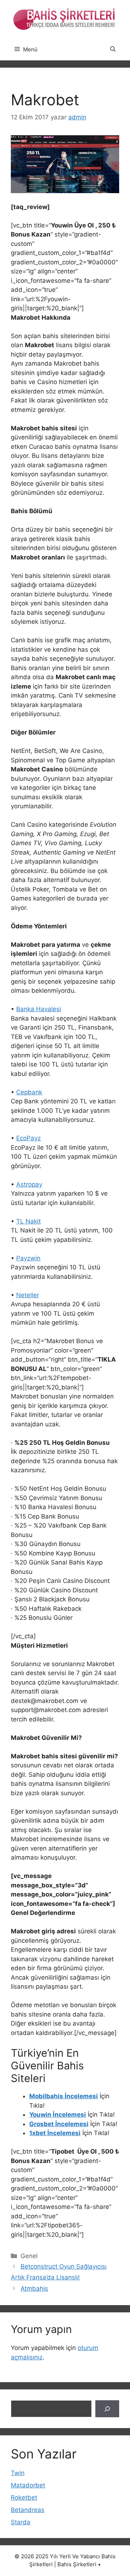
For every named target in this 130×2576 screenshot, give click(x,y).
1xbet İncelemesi (55, 2133)
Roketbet (24, 2498)
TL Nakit (29, 1221)
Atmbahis (34, 2288)
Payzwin (28, 1258)
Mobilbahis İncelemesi (64, 2096)
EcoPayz (29, 1138)
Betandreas (28, 2510)
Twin (18, 2473)
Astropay (29, 1184)
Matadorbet (28, 2485)
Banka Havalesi (39, 1009)
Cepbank (29, 1092)
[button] (113, 50)
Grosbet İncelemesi (59, 2124)
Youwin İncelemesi (58, 2115)
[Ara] (107, 2409)
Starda (21, 2522)
